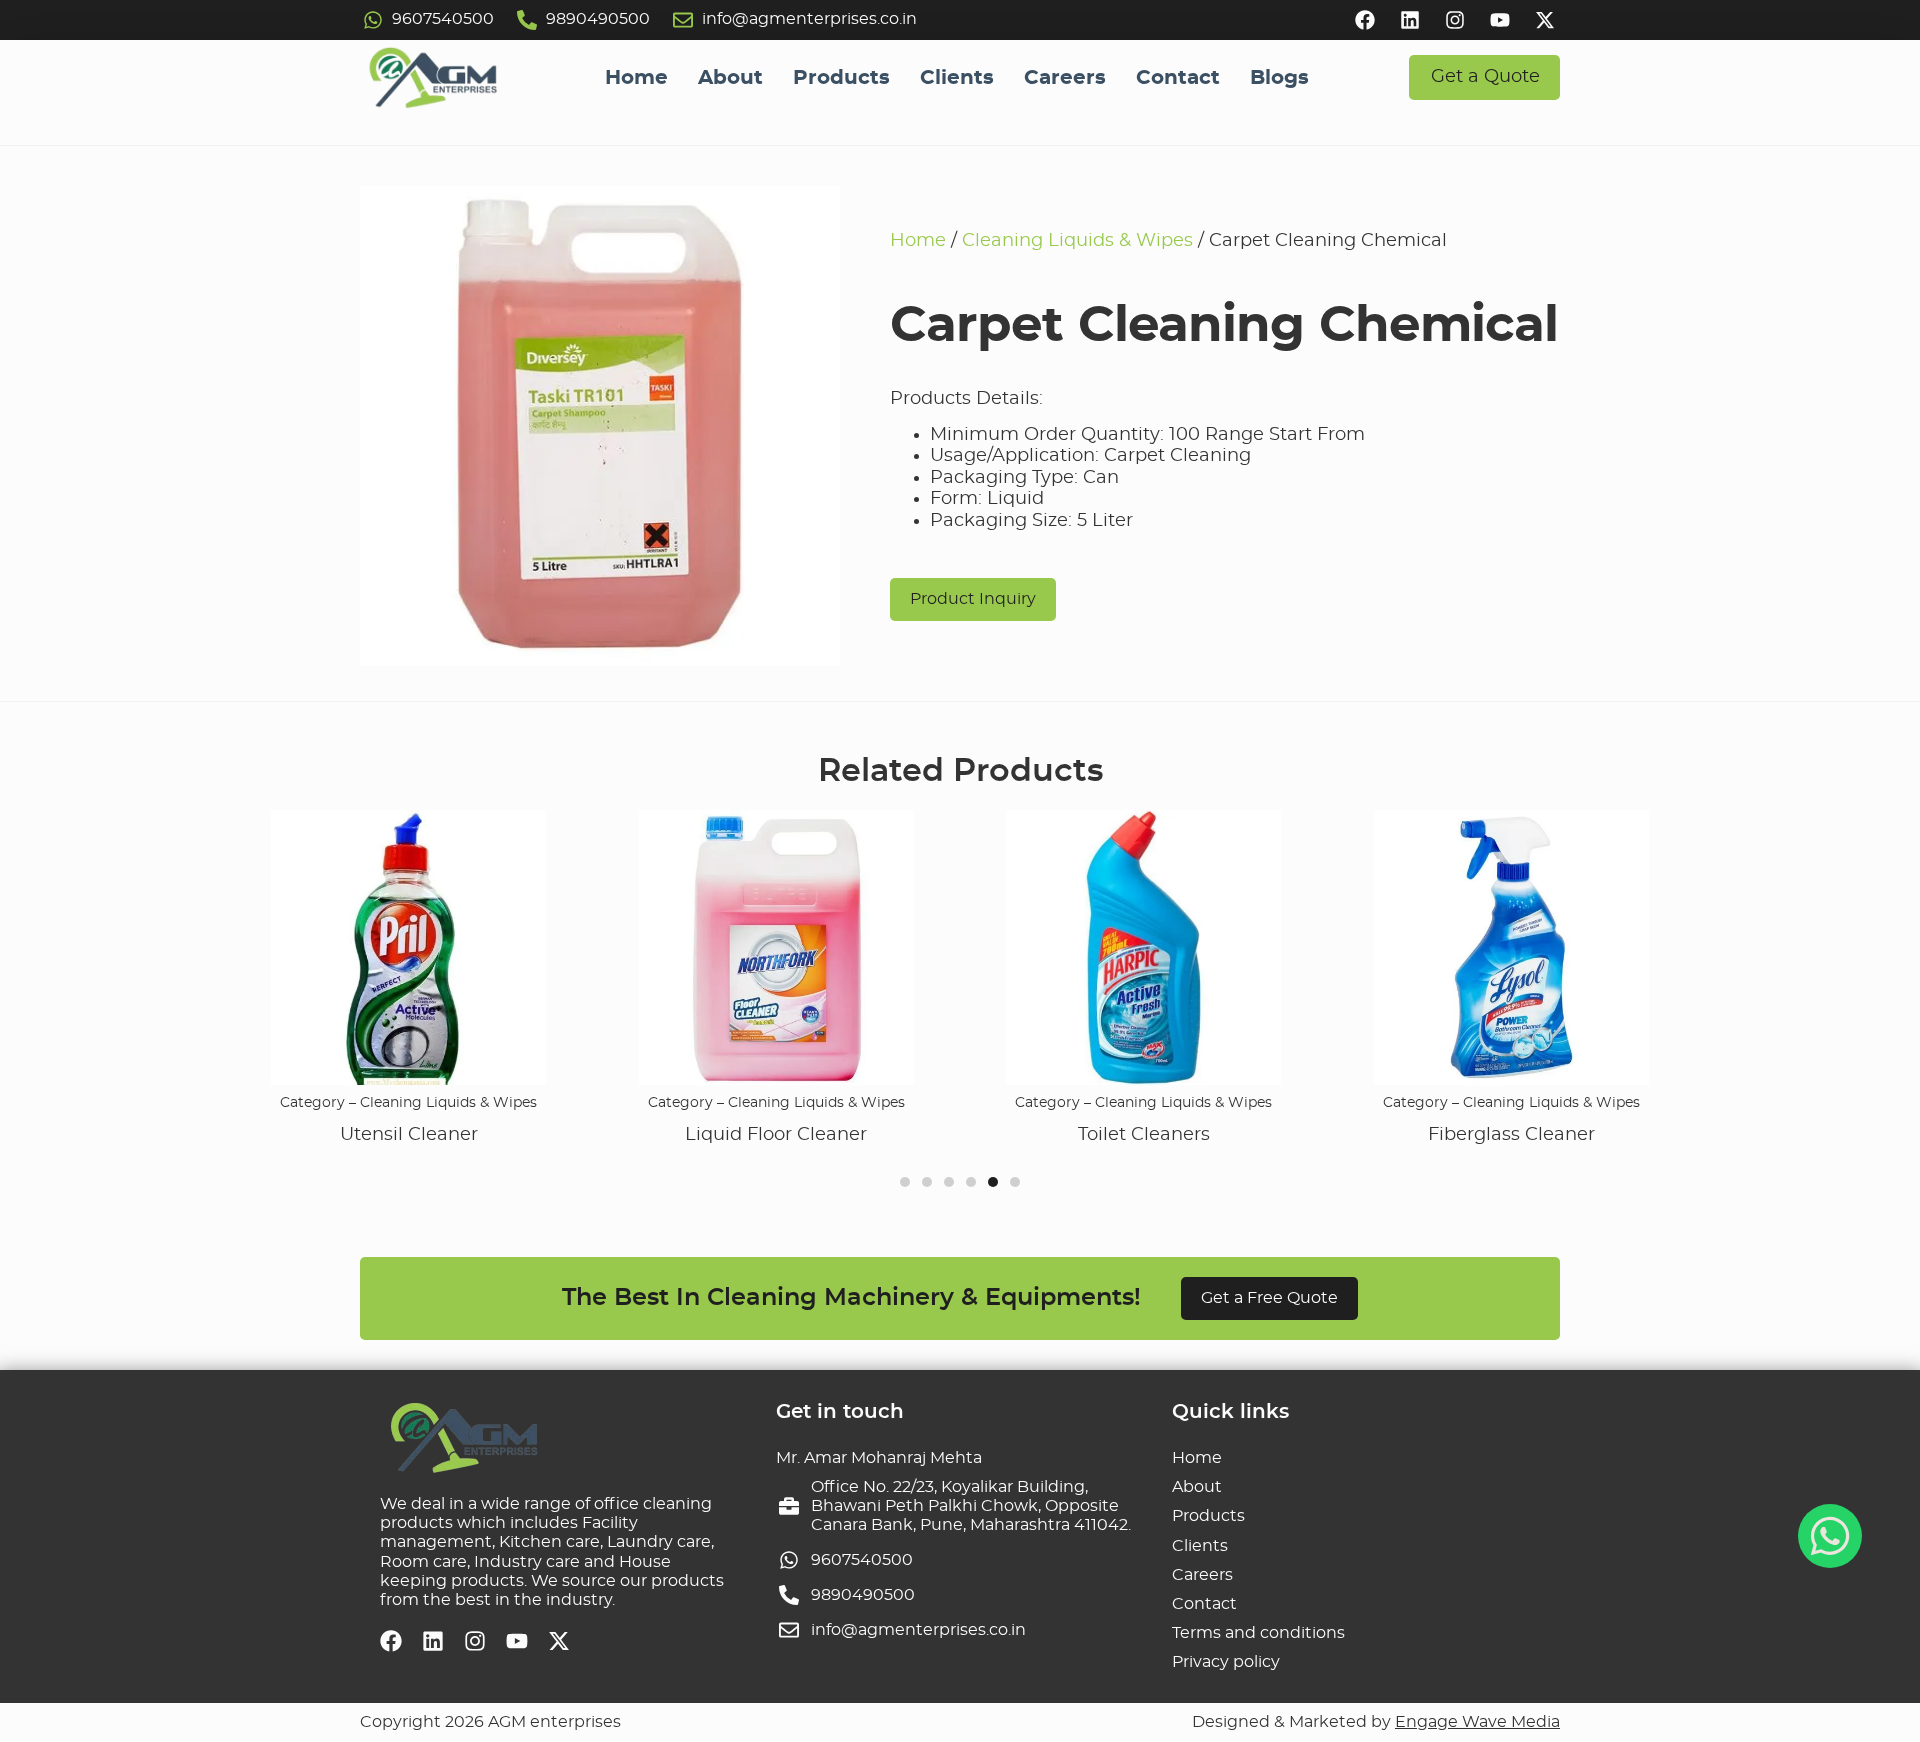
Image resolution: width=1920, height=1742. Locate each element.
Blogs (1279, 78)
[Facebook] (1365, 20)
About (730, 78)
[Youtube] (1500, 20)
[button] (905, 1182)
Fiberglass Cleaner (1441, 1135)
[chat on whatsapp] (1830, 1536)
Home (636, 78)
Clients (957, 78)
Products (841, 78)
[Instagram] (1455, 20)
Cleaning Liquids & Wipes (1077, 241)
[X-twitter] (1545, 20)
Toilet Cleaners (1074, 1135)
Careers (1065, 78)
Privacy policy (1226, 1662)
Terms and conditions (1258, 1633)
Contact (1178, 78)
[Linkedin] (1410, 20)
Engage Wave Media (1477, 1722)
